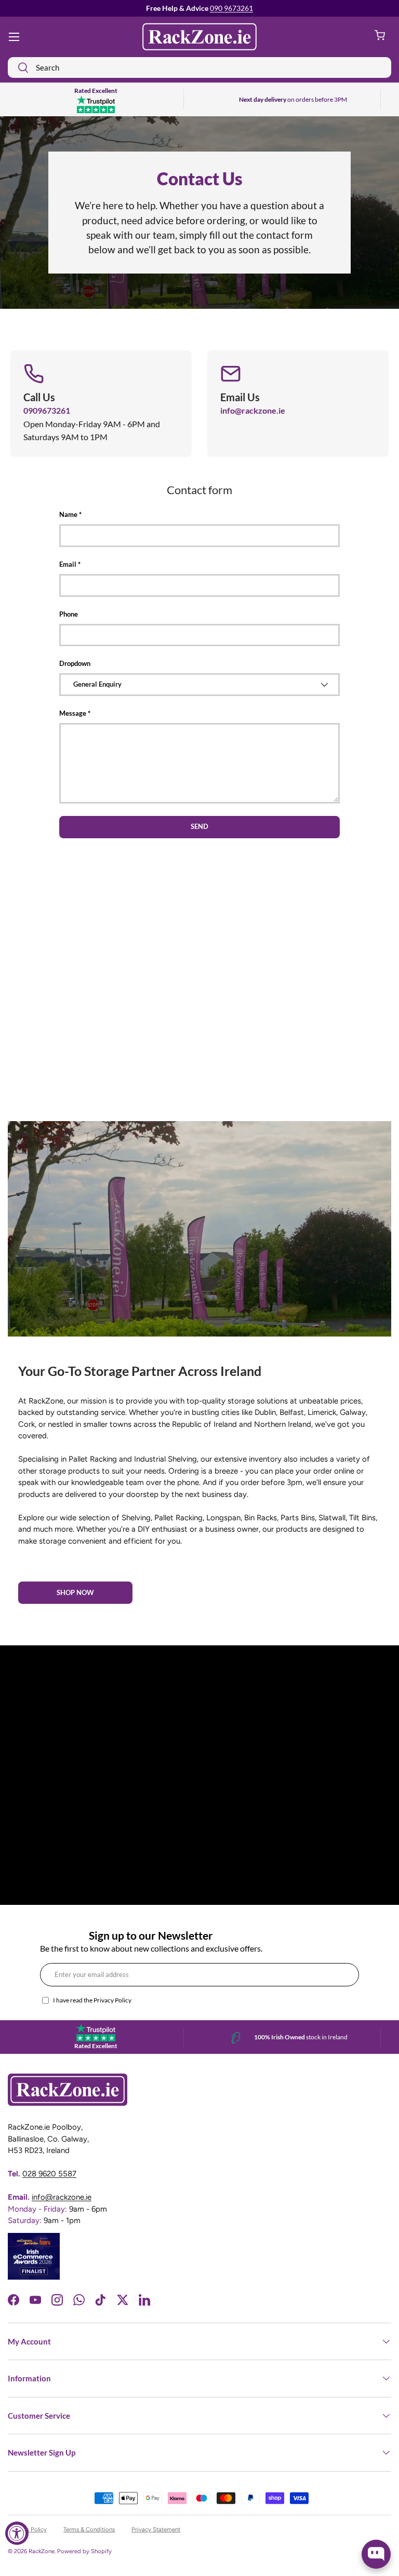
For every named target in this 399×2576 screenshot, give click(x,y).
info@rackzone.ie (253, 410)
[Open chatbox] (376, 2554)
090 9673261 (231, 8)
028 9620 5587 (49, 2174)
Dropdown (75, 663)
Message (73, 713)
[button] (380, 37)
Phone (69, 614)
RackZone (42, 2551)
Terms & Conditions (89, 2529)
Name (68, 514)
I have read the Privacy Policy (92, 2000)
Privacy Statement (156, 2529)
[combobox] (199, 67)
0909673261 (47, 410)
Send (199, 826)
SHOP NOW (75, 1592)
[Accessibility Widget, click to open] (17, 2533)
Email (68, 564)
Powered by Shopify (84, 2551)
